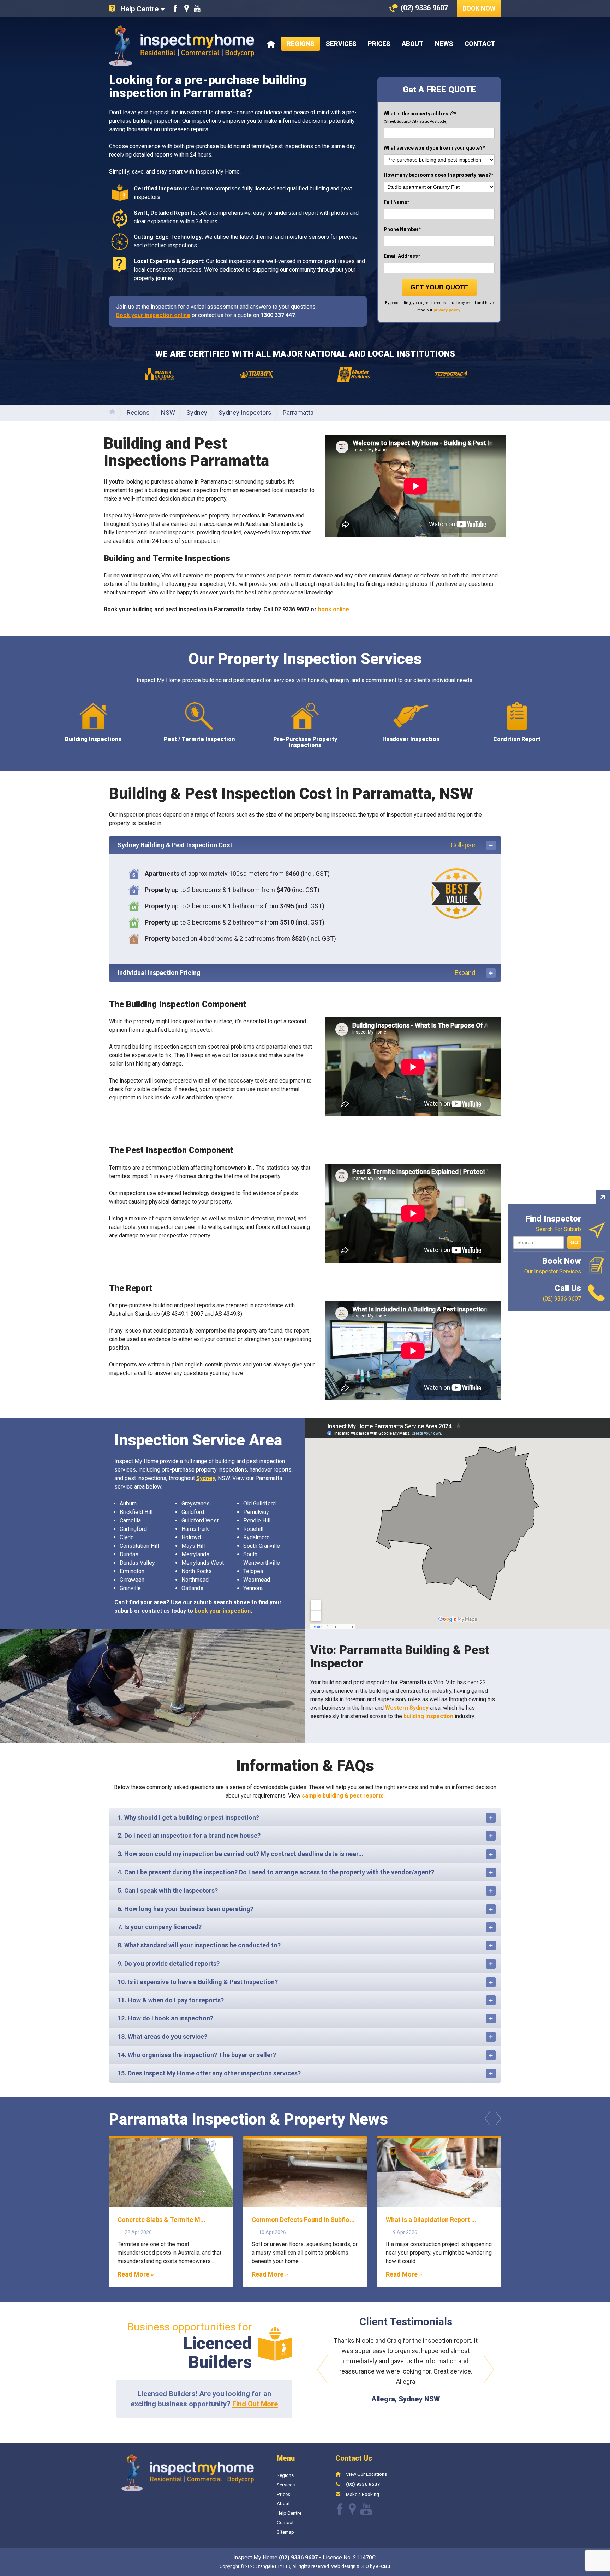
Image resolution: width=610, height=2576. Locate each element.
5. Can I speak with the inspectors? (168, 1890)
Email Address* (402, 256)
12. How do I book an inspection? (165, 2018)
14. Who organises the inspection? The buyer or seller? (197, 2055)
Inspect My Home (182, 46)
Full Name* (397, 202)
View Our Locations (366, 2489)
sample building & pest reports (343, 1796)
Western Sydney (407, 1708)
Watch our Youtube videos (197, 8)
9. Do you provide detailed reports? (169, 1963)
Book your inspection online (153, 315)
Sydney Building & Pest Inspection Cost (296, 845)
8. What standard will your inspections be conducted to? (199, 1945)
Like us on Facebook (175, 8)
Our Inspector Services (553, 1265)
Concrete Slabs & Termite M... (162, 2220)
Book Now (479, 8)
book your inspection (223, 1611)
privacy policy (447, 310)
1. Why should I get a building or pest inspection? (188, 1817)
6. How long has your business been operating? (186, 1909)
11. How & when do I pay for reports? (171, 2000)
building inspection (428, 1716)
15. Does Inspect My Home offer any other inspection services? (209, 2073)
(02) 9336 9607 (363, 2499)
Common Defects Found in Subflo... (303, 2220)
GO (574, 1242)
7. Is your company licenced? (160, 1927)
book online (334, 609)
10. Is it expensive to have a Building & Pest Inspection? (198, 1982)
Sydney (206, 1478)
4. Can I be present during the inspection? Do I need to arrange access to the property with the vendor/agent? (276, 1872)
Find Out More (255, 2404)
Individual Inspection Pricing (296, 973)
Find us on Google (187, 8)
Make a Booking (363, 2509)
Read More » (136, 2274)
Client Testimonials (406, 2322)
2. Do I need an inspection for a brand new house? (189, 1835)
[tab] (305, 845)
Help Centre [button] (139, 9)
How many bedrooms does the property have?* (439, 175)
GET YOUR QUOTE (439, 287)
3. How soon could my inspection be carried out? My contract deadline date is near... (241, 1854)
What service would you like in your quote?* (434, 148)
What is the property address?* (420, 117)
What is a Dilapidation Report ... (431, 2220)
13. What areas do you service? (162, 2036)
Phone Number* (402, 229)
